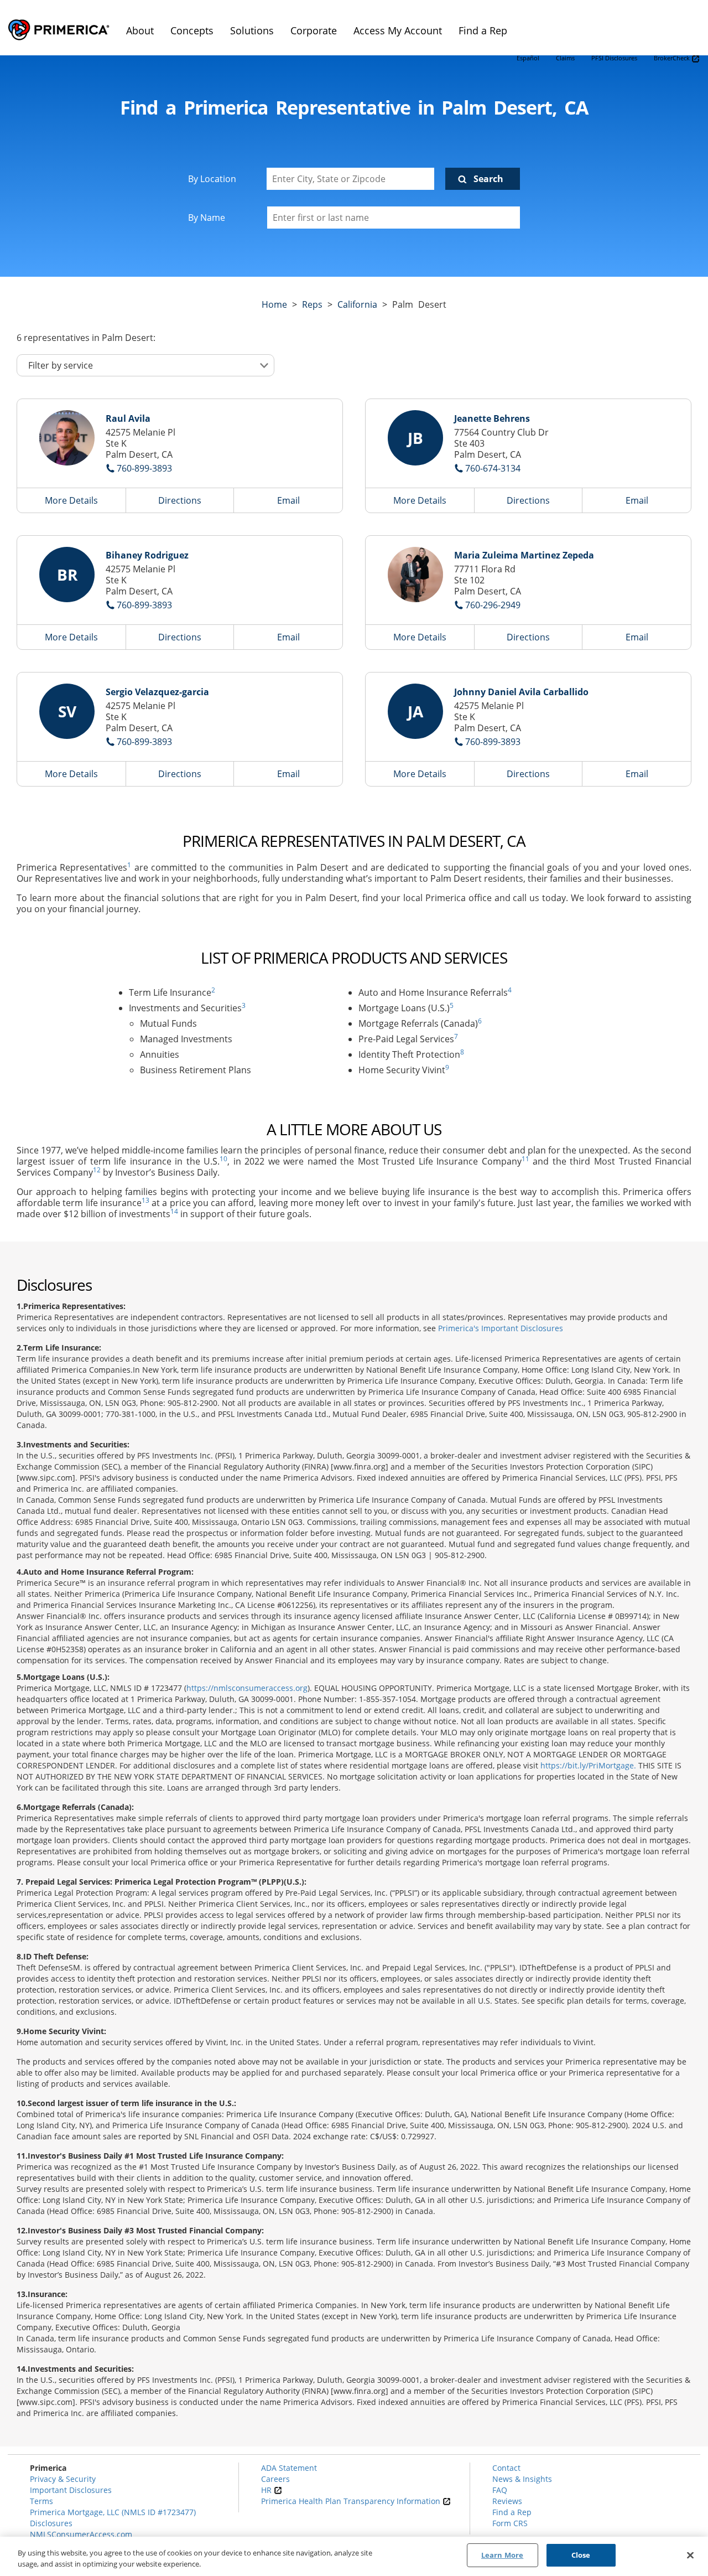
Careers (275, 2479)
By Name (207, 218)
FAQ (500, 2490)
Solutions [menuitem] (252, 30)
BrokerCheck (673, 58)
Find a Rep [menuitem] (483, 30)
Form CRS (510, 2523)
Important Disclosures (71, 2490)
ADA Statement (289, 2468)
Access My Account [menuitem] (398, 30)
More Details (71, 500)
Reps (312, 304)
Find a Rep (512, 2512)
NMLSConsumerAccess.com (81, 2534)
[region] (354, 2556)
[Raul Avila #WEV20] (67, 438)
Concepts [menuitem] (192, 30)
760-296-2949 (493, 605)
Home (274, 304)
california (357, 304)
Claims (565, 58)
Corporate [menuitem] (314, 30)
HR (267, 2490)
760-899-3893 (144, 468)
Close (581, 2555)
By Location (212, 179)
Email (288, 500)
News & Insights (522, 2479)
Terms (41, 2501)
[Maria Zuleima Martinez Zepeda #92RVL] (415, 575)
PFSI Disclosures (614, 58)
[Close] (690, 2555)
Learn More (502, 2555)
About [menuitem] (140, 30)
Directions (180, 500)
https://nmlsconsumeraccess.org (247, 1688)
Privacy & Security (63, 2479)
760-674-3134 (493, 468)
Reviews (507, 2501)
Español (528, 58)
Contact (506, 2468)
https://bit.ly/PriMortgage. (588, 1765)
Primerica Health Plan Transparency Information (352, 2501)
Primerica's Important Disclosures (501, 1328)
